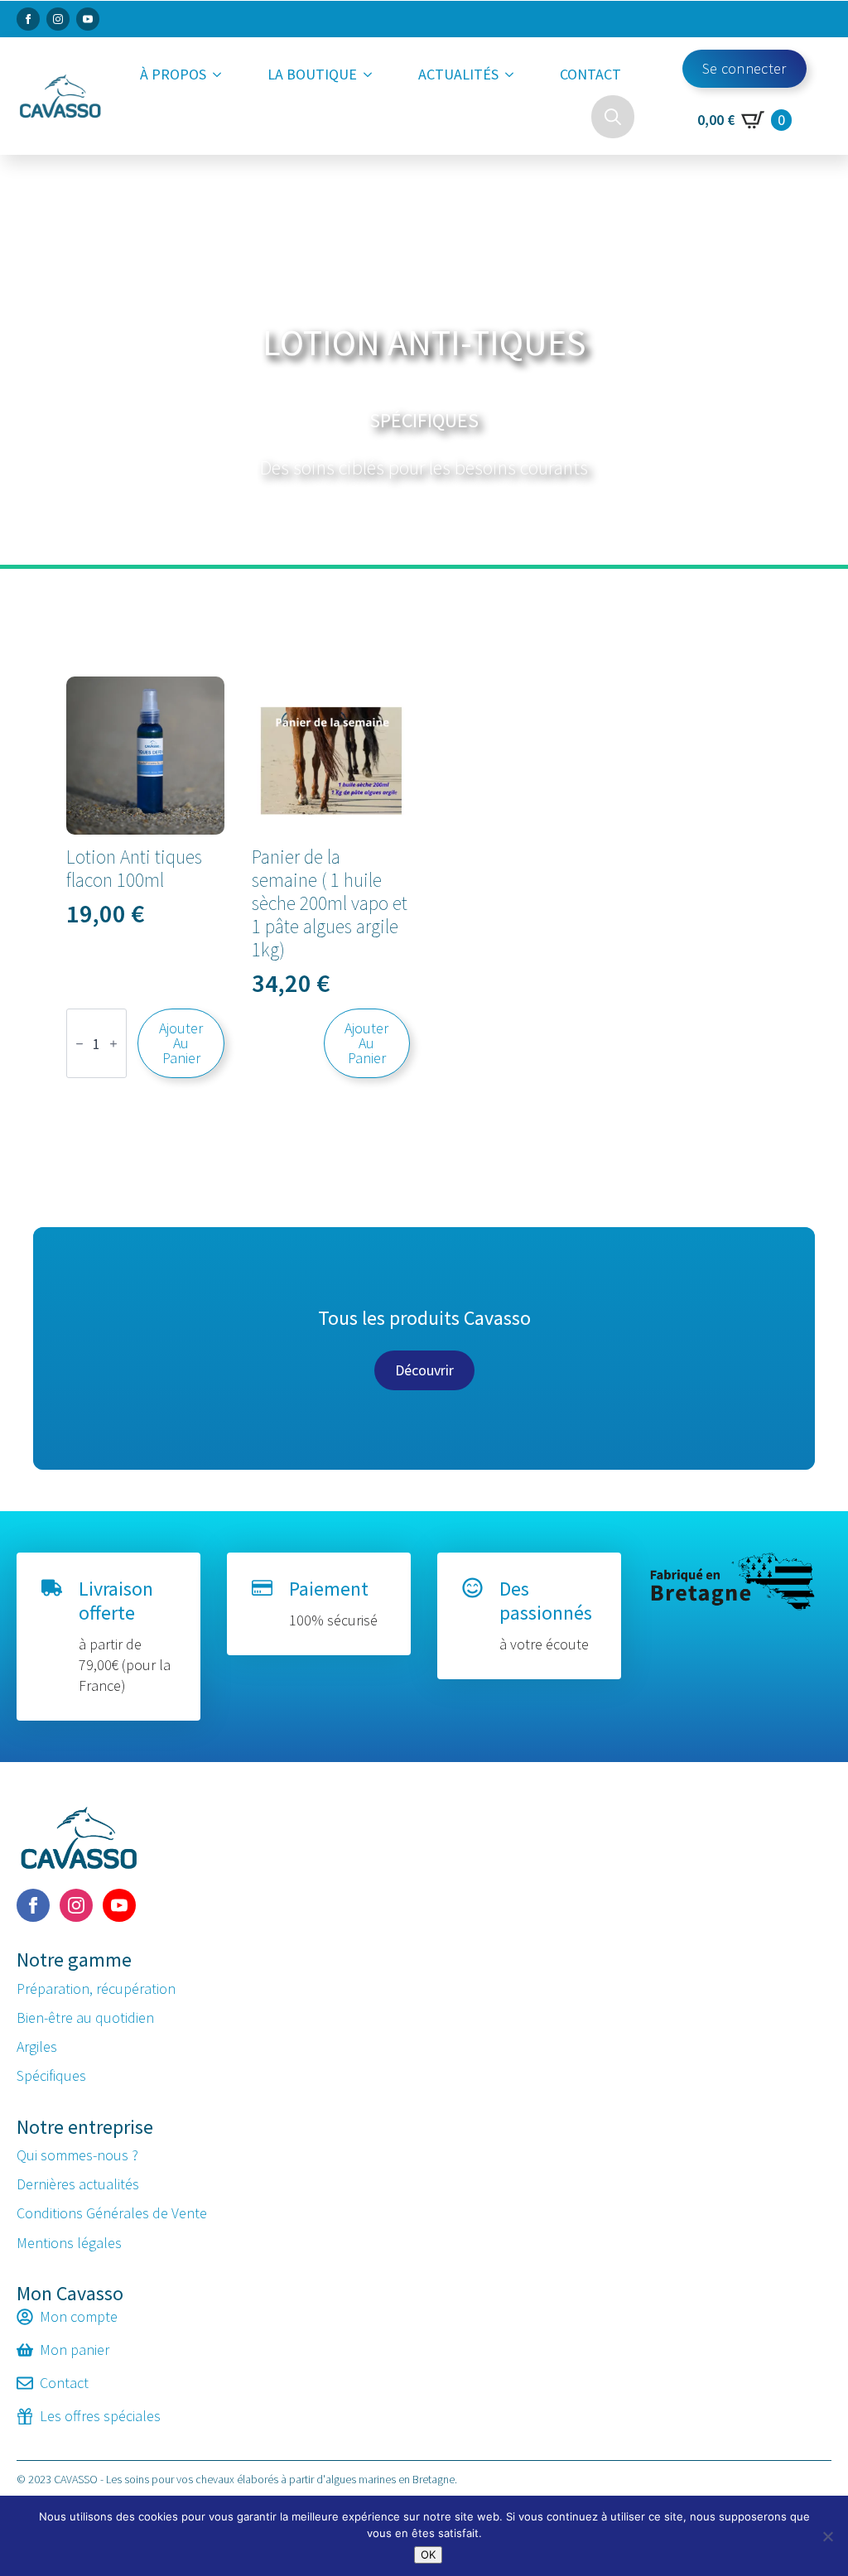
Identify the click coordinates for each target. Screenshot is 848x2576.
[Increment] (113, 1044)
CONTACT (590, 74)
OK (428, 2554)
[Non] (827, 2536)
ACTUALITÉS (458, 74)
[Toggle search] (613, 117)
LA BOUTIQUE (312, 74)
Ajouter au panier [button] (181, 1043)
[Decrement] (79, 1044)
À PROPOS (173, 74)
